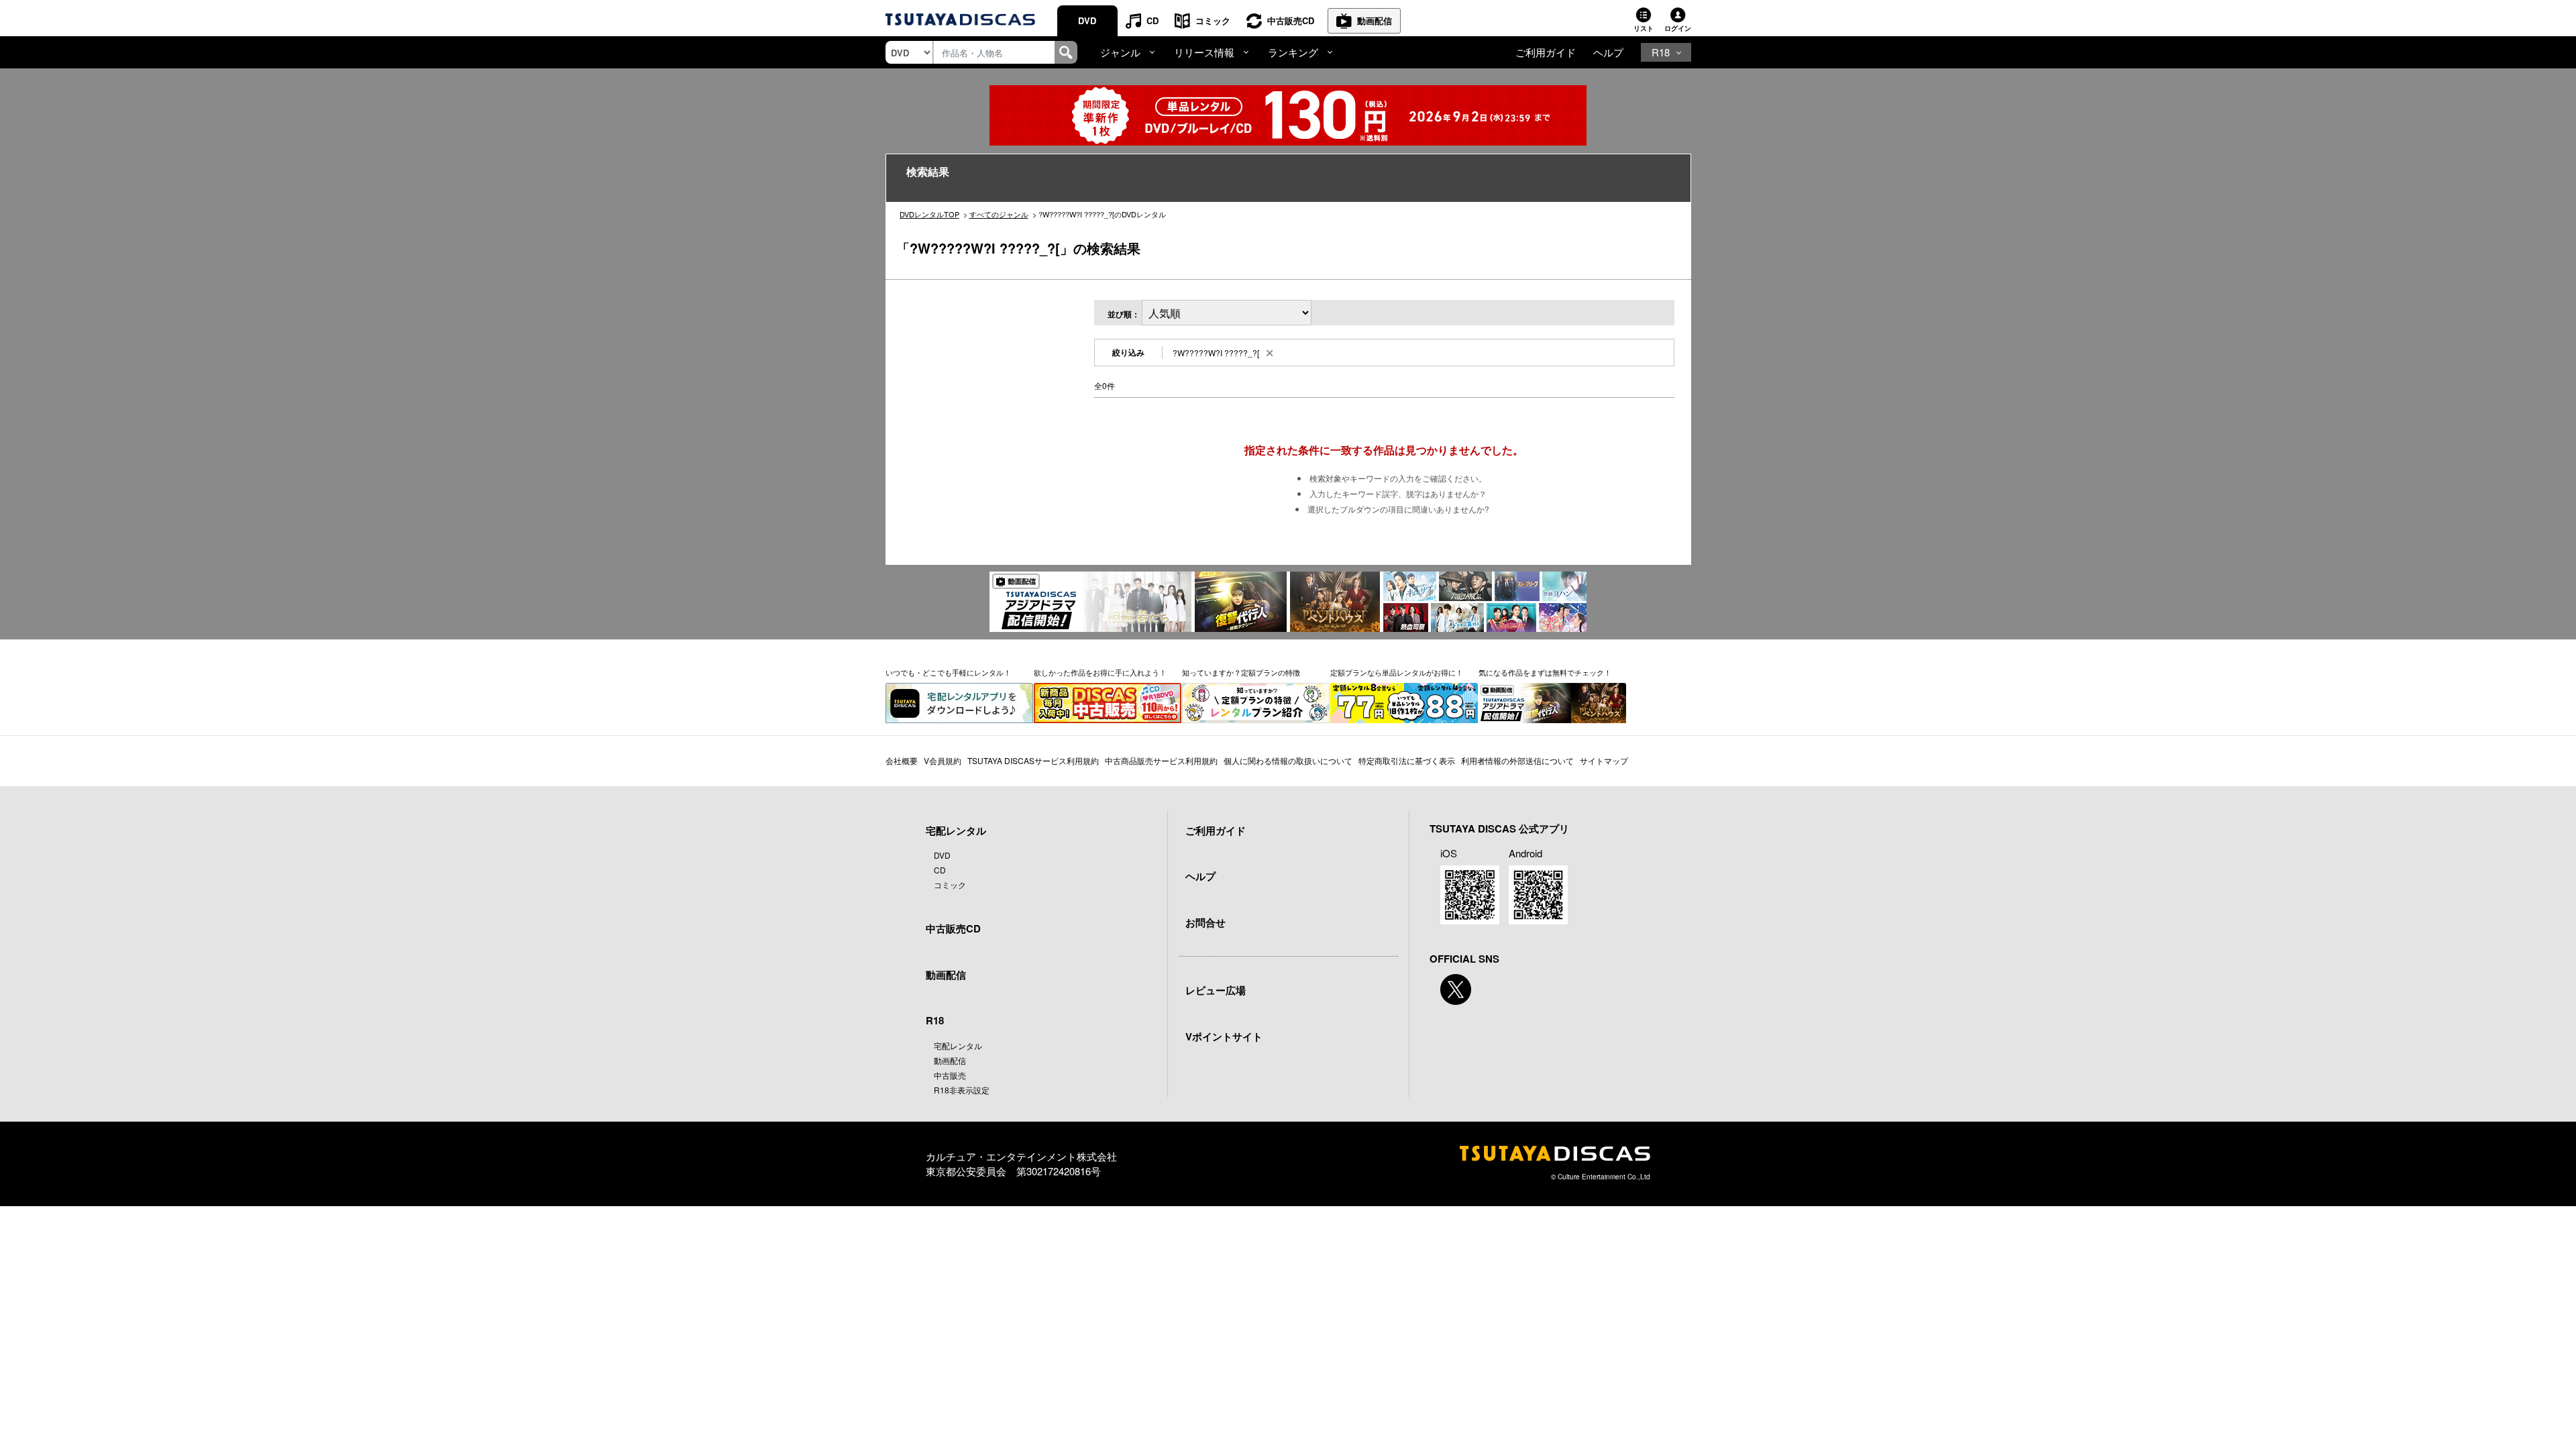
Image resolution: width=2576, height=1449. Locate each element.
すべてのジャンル (999, 214)
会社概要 (902, 760)
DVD (1087, 20)
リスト (1644, 28)
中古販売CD (1291, 20)
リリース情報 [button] (1204, 52)
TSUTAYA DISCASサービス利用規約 (1033, 760)
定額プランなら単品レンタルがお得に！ (1397, 672)
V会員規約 (943, 760)
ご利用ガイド (1546, 52)
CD (1152, 20)
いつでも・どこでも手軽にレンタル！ (948, 672)
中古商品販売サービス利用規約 (1161, 760)
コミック (1213, 20)
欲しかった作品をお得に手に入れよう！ (1100, 672)
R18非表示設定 (962, 1090)
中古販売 (950, 1075)
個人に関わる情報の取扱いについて (1288, 760)
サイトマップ (1604, 760)
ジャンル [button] (1120, 52)
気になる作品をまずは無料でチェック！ (1545, 672)
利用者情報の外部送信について (1517, 760)
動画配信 (1375, 20)
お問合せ (1205, 922)
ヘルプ (1608, 52)
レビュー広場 (1216, 990)
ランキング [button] (1293, 52)
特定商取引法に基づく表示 (1407, 760)
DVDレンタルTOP (929, 214)
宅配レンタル (958, 1045)
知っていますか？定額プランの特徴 (1241, 672)
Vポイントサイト (1224, 1036)
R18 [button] (1661, 52)
